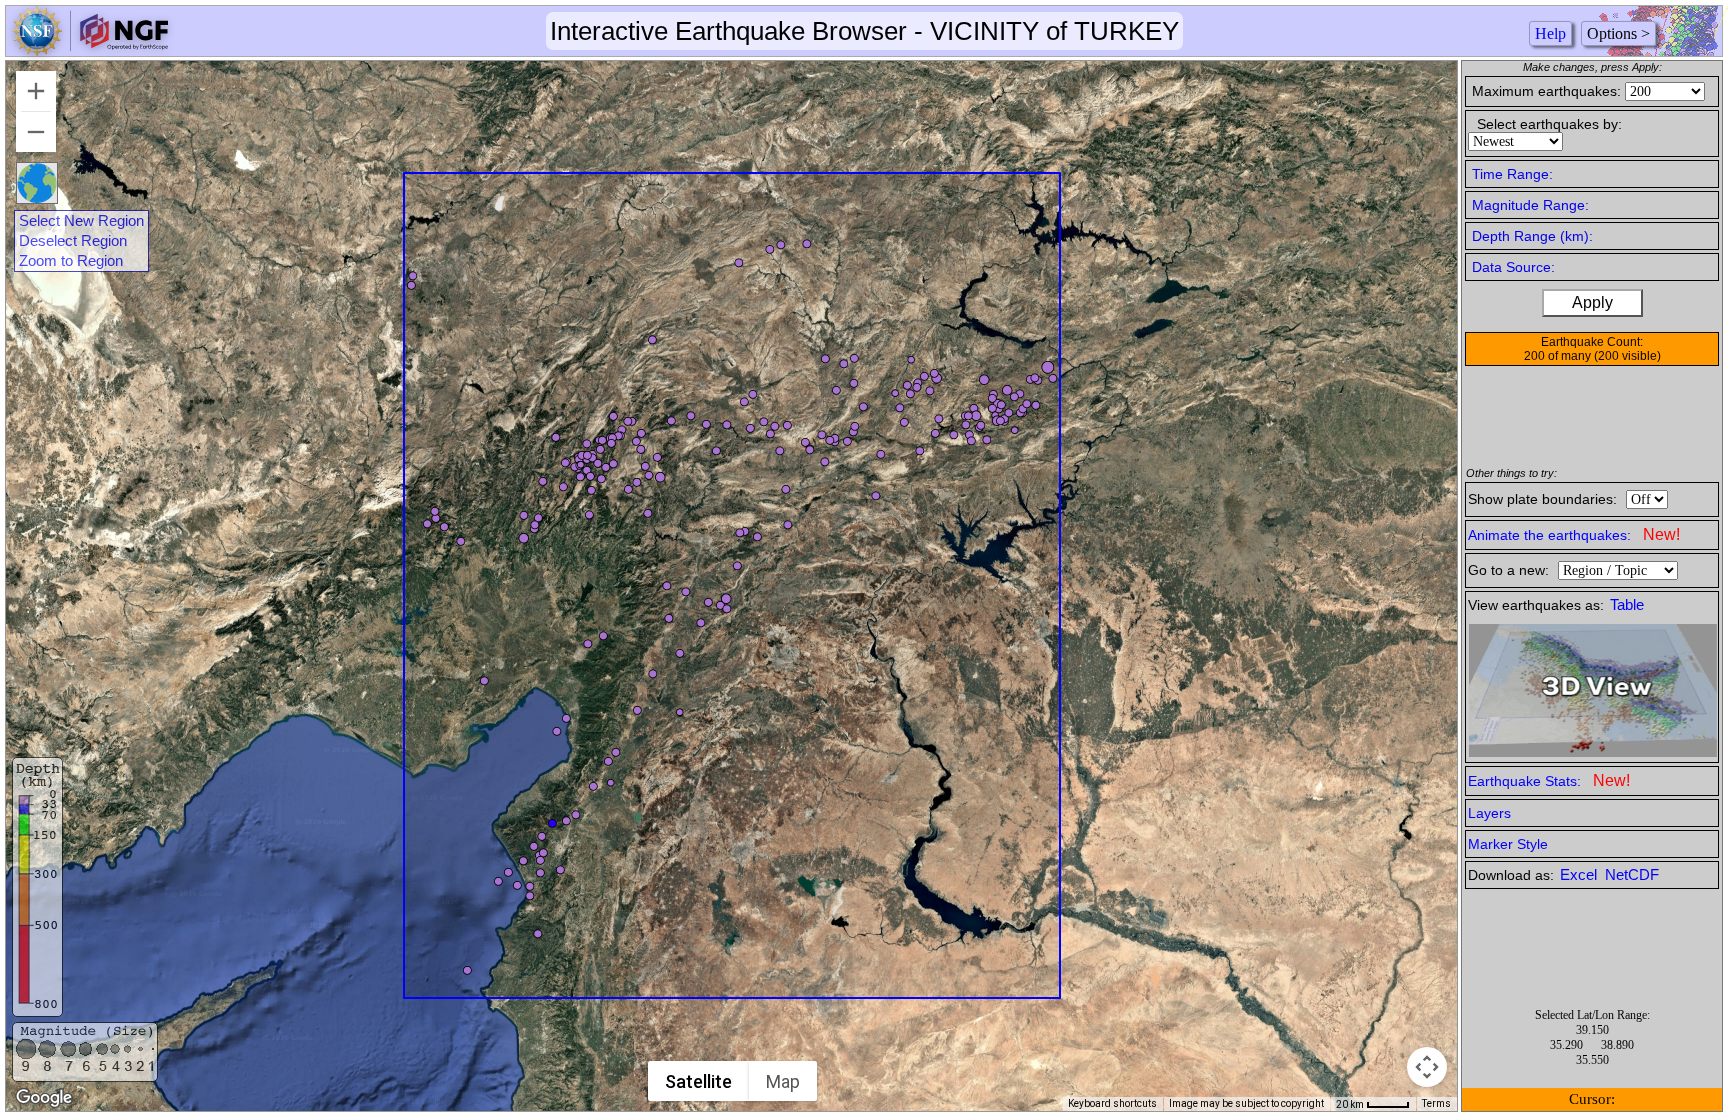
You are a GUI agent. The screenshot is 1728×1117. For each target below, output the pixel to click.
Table (1627, 605)
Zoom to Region (71, 261)
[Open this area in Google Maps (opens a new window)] (44, 1098)
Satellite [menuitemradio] (698, 1081)
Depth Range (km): (1532, 236)
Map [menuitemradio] (783, 1081)
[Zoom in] (36, 91)
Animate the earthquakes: (1574, 534)
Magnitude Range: (1530, 205)
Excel (1580, 875)
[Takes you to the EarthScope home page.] (90, 50)
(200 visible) (1627, 356)
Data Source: (1513, 267)
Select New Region (81, 221)
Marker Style (1508, 844)
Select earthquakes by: (1549, 124)
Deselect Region (73, 241)
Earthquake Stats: (1549, 780)
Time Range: (1512, 174)
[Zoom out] (36, 132)
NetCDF (1632, 875)
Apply (1592, 302)
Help (1550, 33)
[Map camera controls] (1427, 1067)
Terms (1436, 1103)
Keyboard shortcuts (1112, 1103)
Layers (1489, 813)
